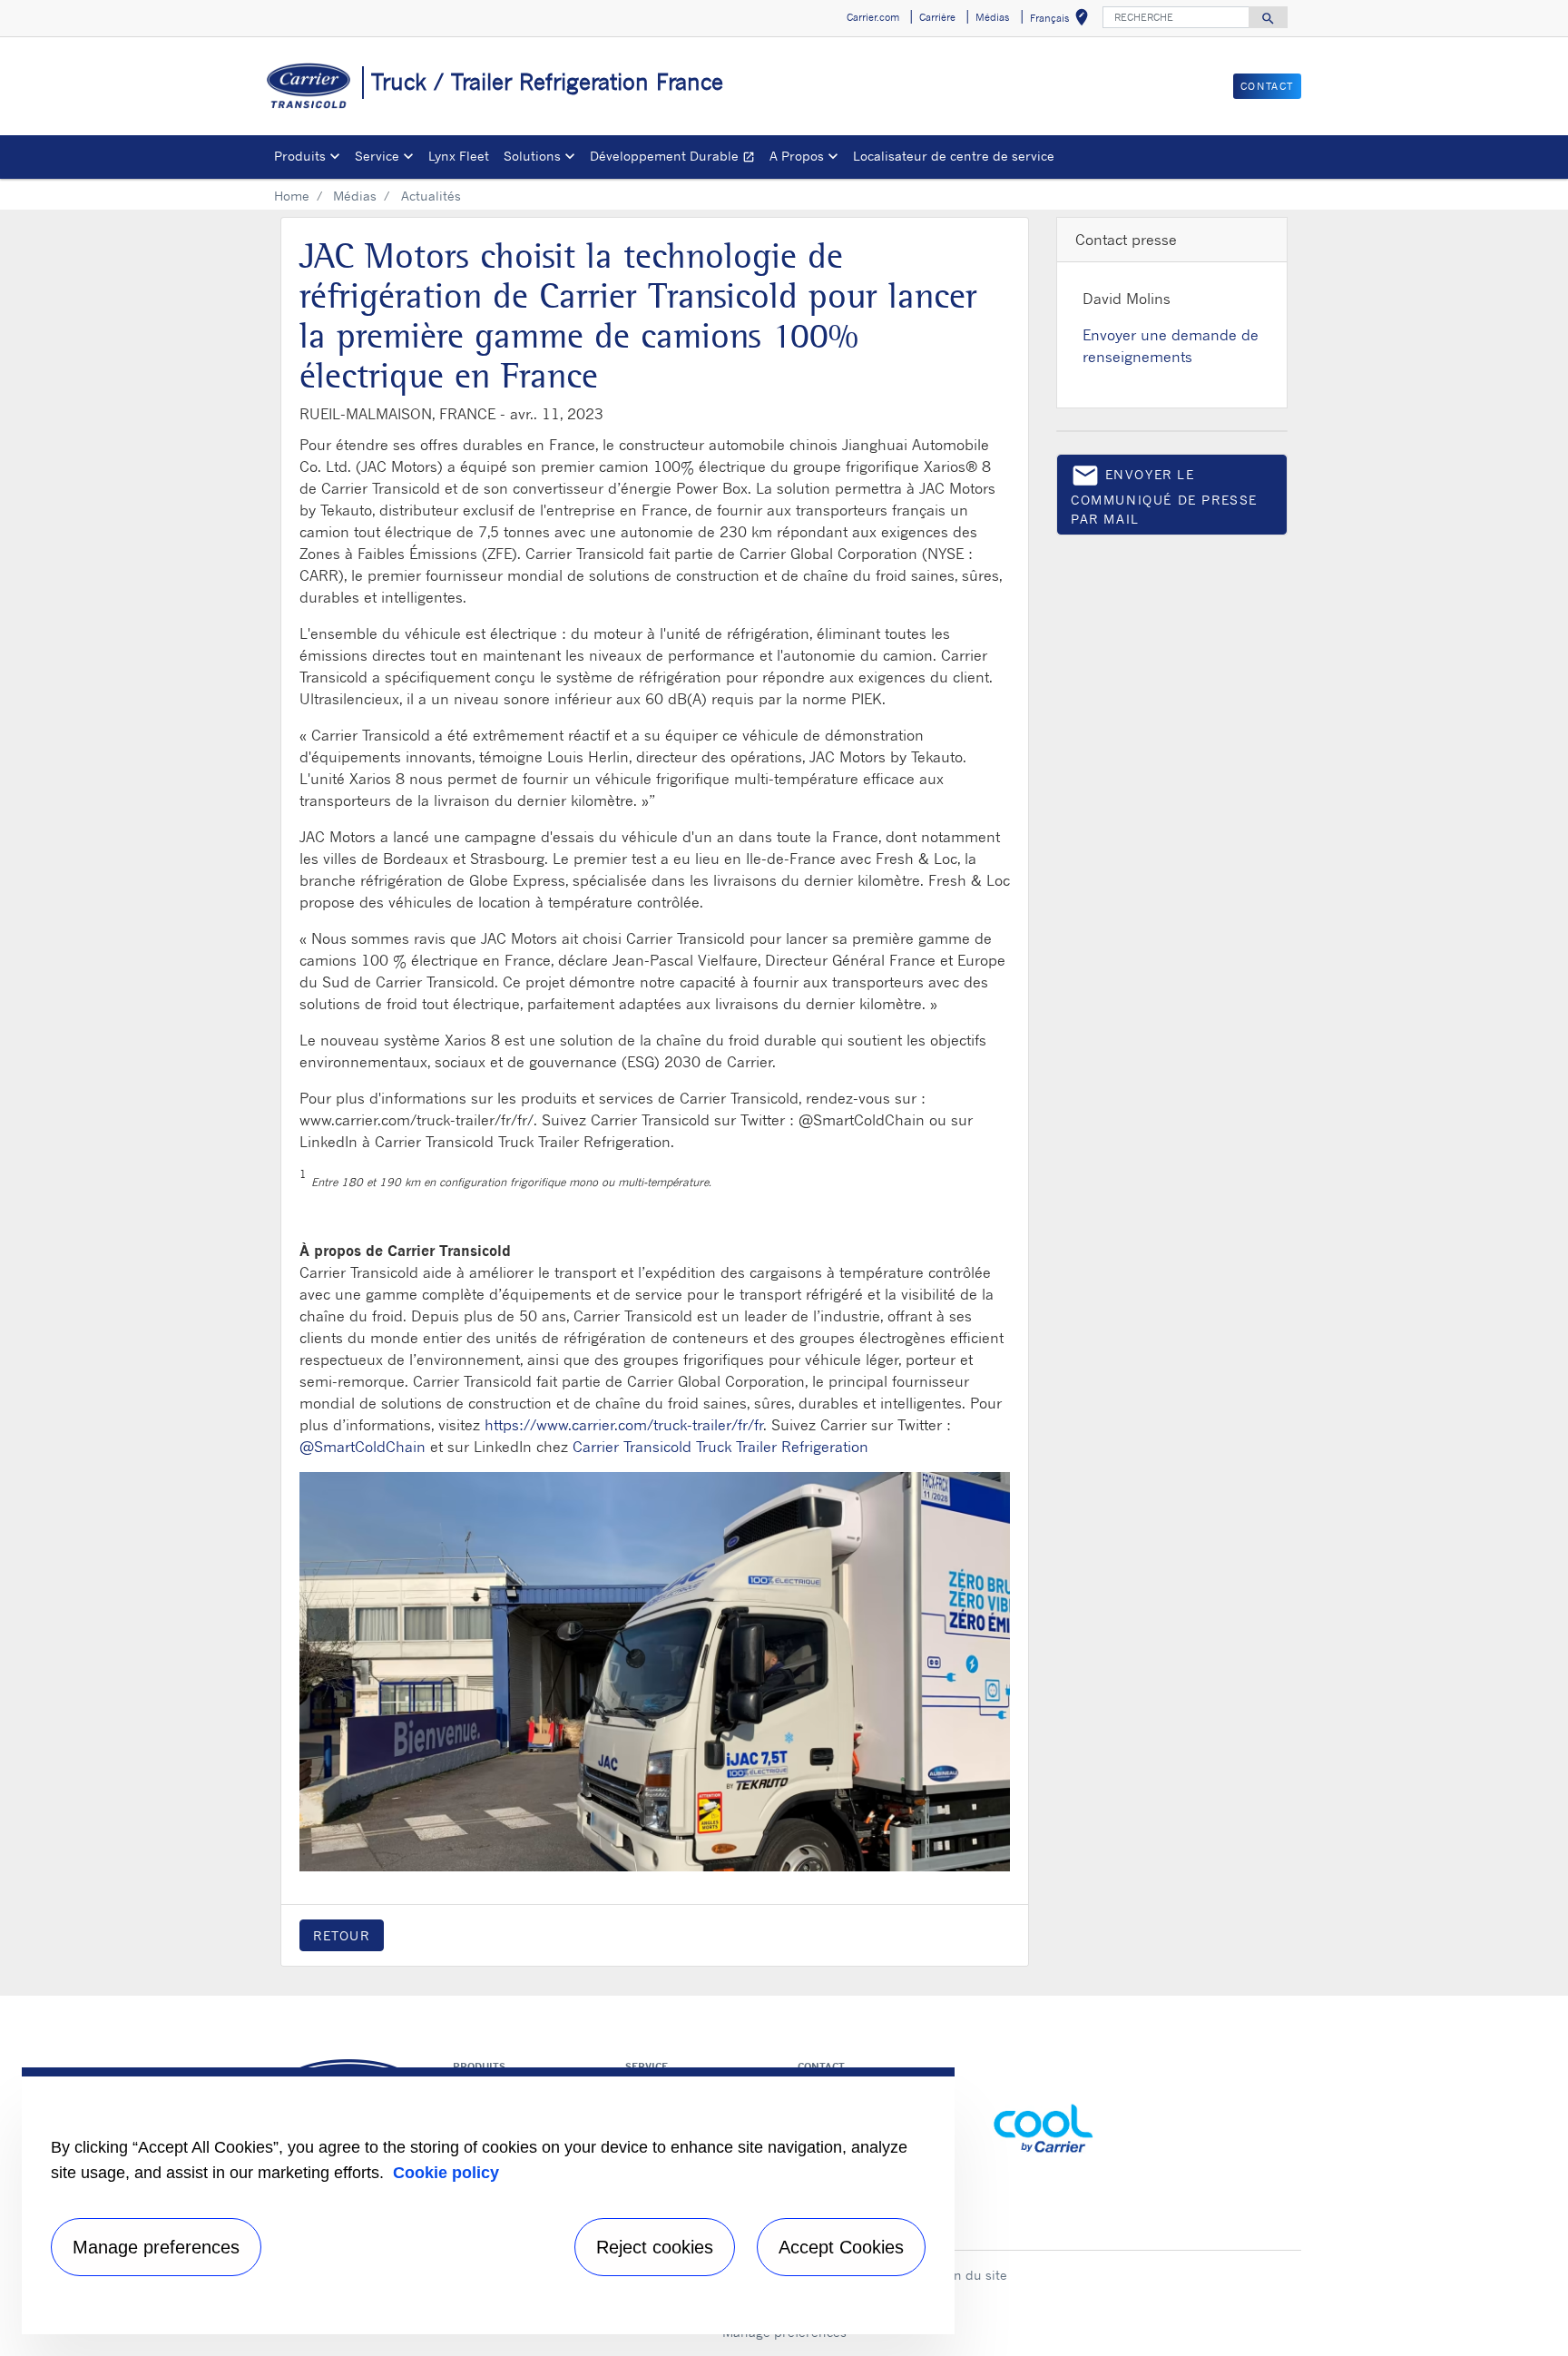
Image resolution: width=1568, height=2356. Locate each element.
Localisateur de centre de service (954, 156)
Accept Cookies (841, 2247)
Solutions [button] (532, 156)
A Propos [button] (797, 156)
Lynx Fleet (459, 156)
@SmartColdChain (363, 1447)
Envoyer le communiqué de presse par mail (1164, 494)
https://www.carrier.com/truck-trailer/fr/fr (624, 1425)
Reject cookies (655, 2247)
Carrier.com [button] (873, 17)
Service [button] (377, 156)
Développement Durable (676, 158)
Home (292, 196)
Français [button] (1063, 20)
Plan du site (971, 2275)
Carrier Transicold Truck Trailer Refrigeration (720, 1447)
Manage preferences (156, 2247)
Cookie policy (446, 2173)
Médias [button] (992, 17)
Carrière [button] (937, 17)
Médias (355, 196)
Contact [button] (1267, 86)
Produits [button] (300, 156)
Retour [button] (342, 1935)
